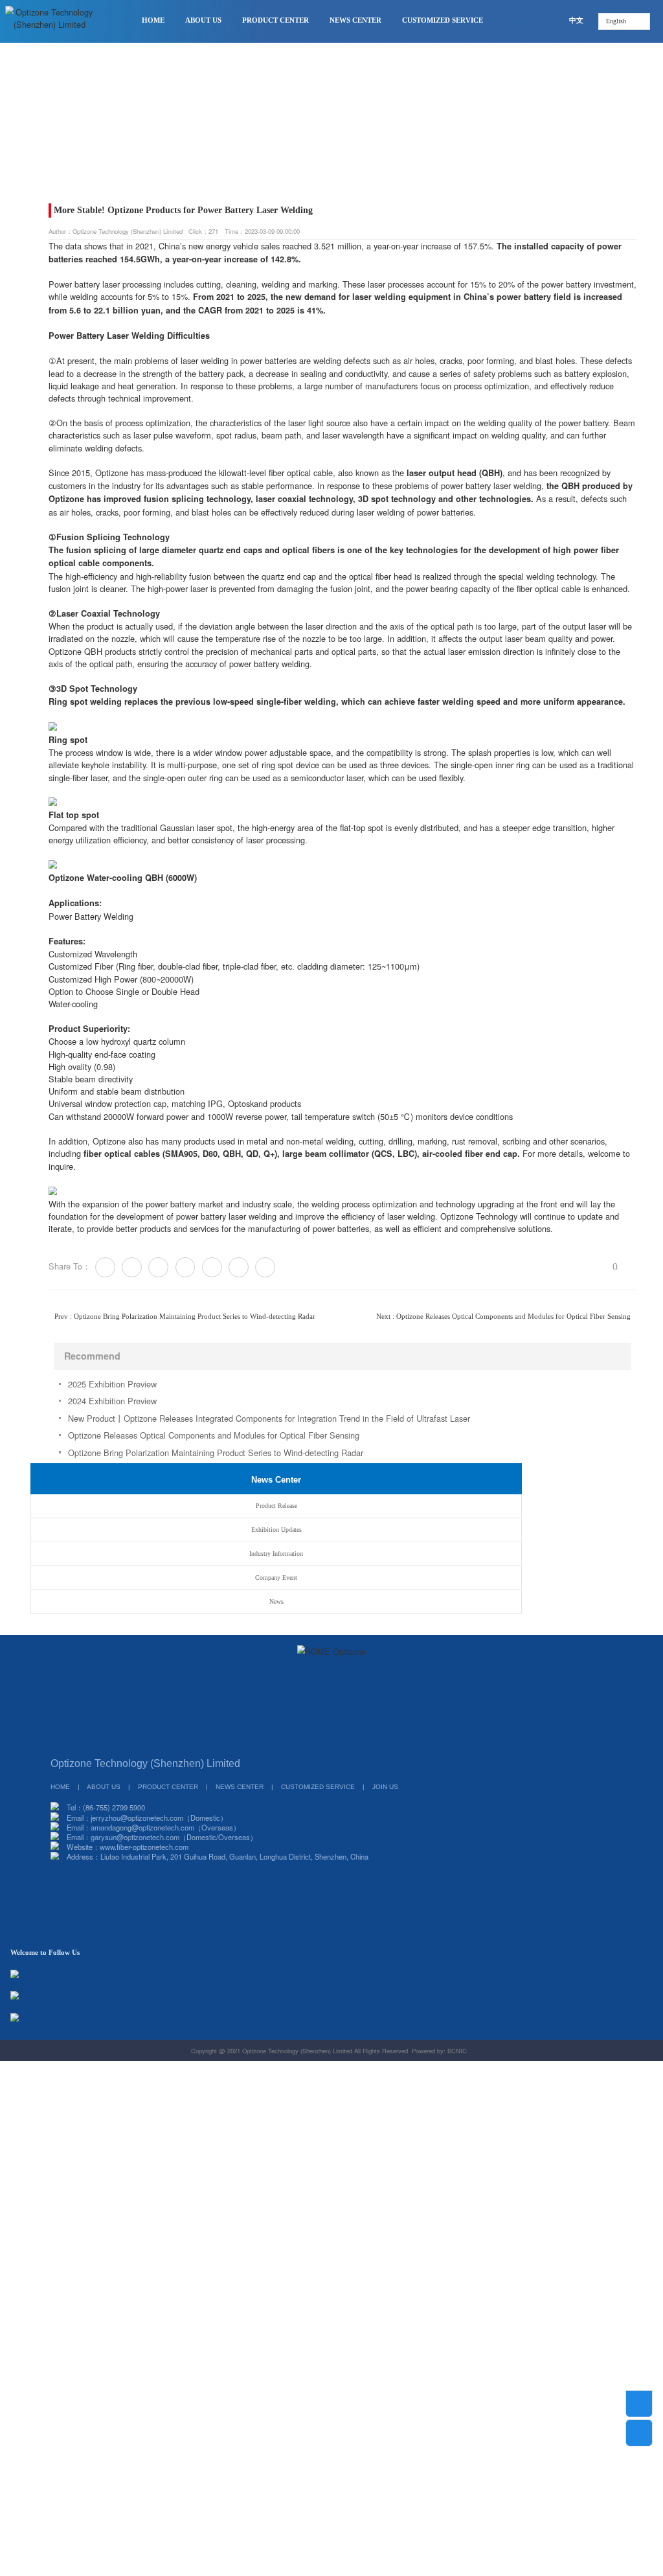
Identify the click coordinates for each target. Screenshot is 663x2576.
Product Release (74, 144)
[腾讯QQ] (302, 1741)
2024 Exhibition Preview (112, 1401)
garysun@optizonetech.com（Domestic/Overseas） (174, 1837)
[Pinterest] (185, 1267)
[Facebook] (132, 1267)
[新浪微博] (282, 1741)
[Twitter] (105, 1267)
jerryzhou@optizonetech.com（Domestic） (159, 1818)
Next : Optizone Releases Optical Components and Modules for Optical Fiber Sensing (503, 1316)
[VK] (212, 1267)
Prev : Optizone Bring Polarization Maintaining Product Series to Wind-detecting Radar (185, 1316)
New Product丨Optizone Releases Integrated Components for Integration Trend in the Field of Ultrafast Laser (269, 1418)
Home (27, 144)
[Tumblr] (158, 1267)
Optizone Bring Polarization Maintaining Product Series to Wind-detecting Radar (216, 1453)
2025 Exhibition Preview (112, 1384)
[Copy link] (265, 1267)
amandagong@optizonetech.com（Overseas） (165, 1827)
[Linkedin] (239, 1267)
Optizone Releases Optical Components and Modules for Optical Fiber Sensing (214, 1435)
